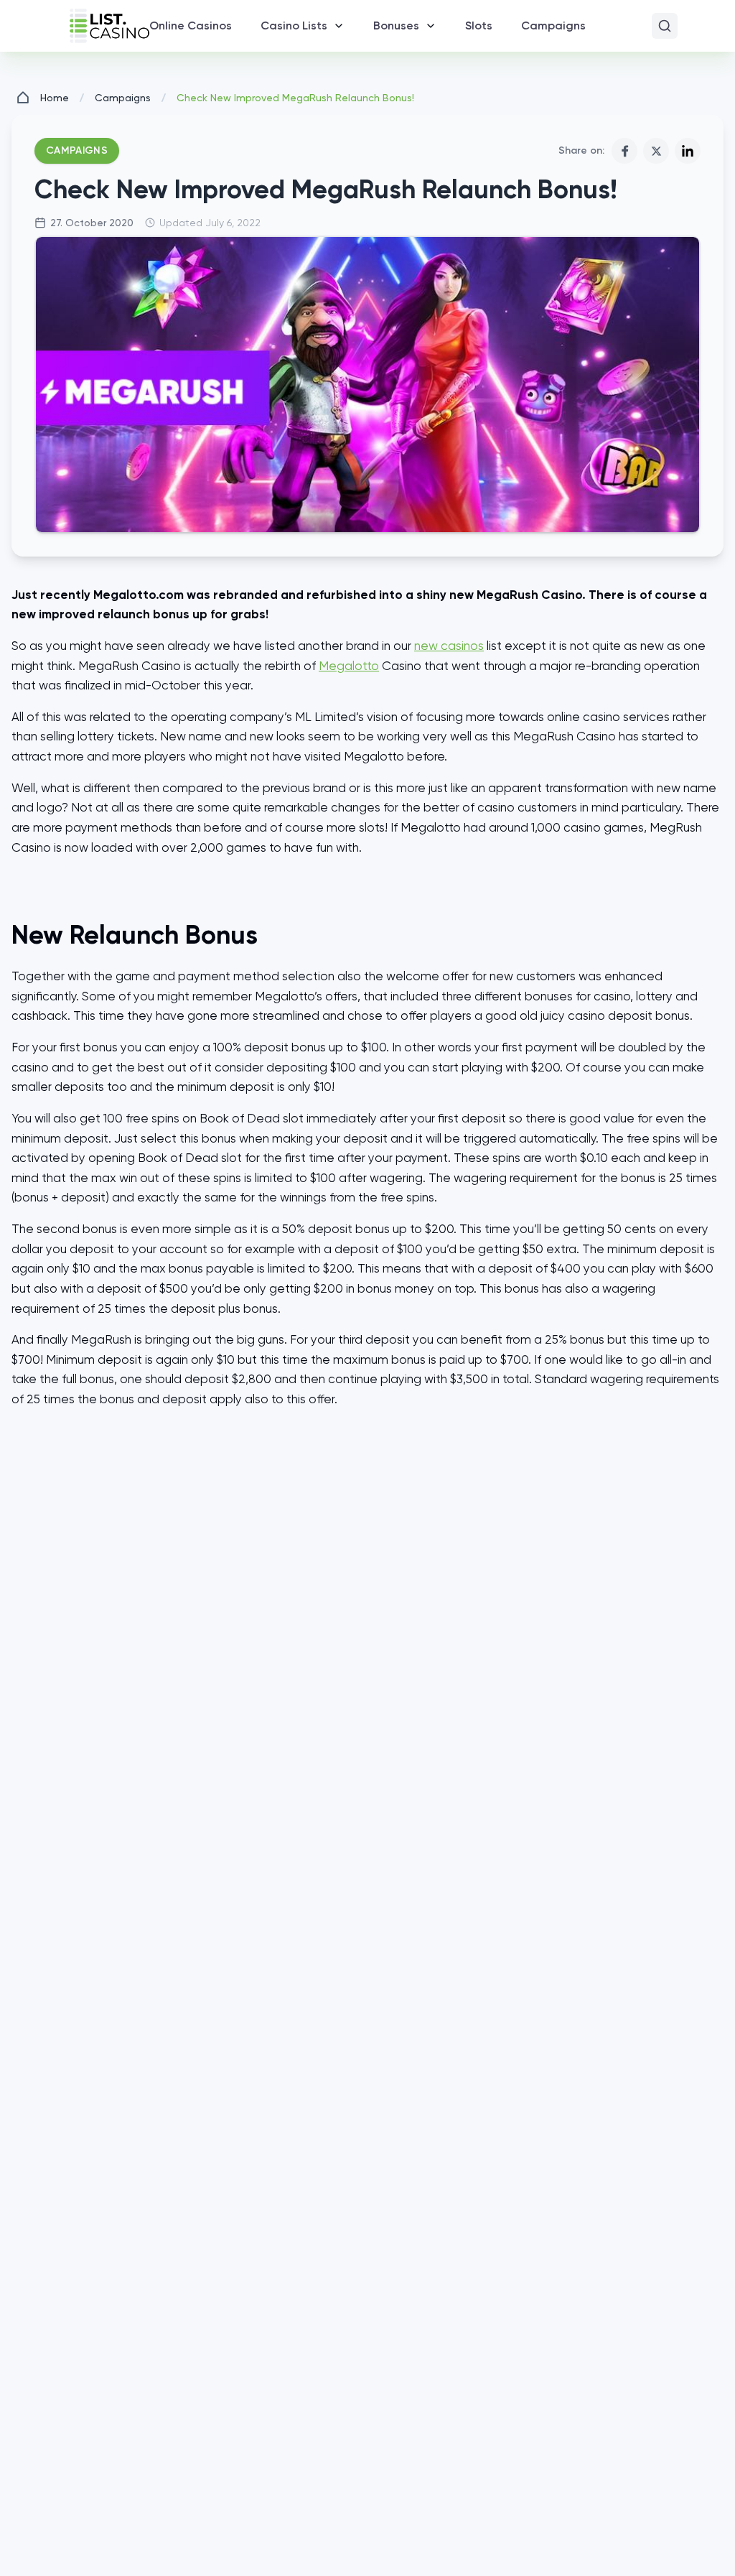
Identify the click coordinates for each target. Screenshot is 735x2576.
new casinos (449, 646)
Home (55, 98)
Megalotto (349, 666)
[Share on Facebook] (624, 151)
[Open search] (665, 26)
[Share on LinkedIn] (688, 151)
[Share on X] (656, 151)
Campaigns (123, 98)
